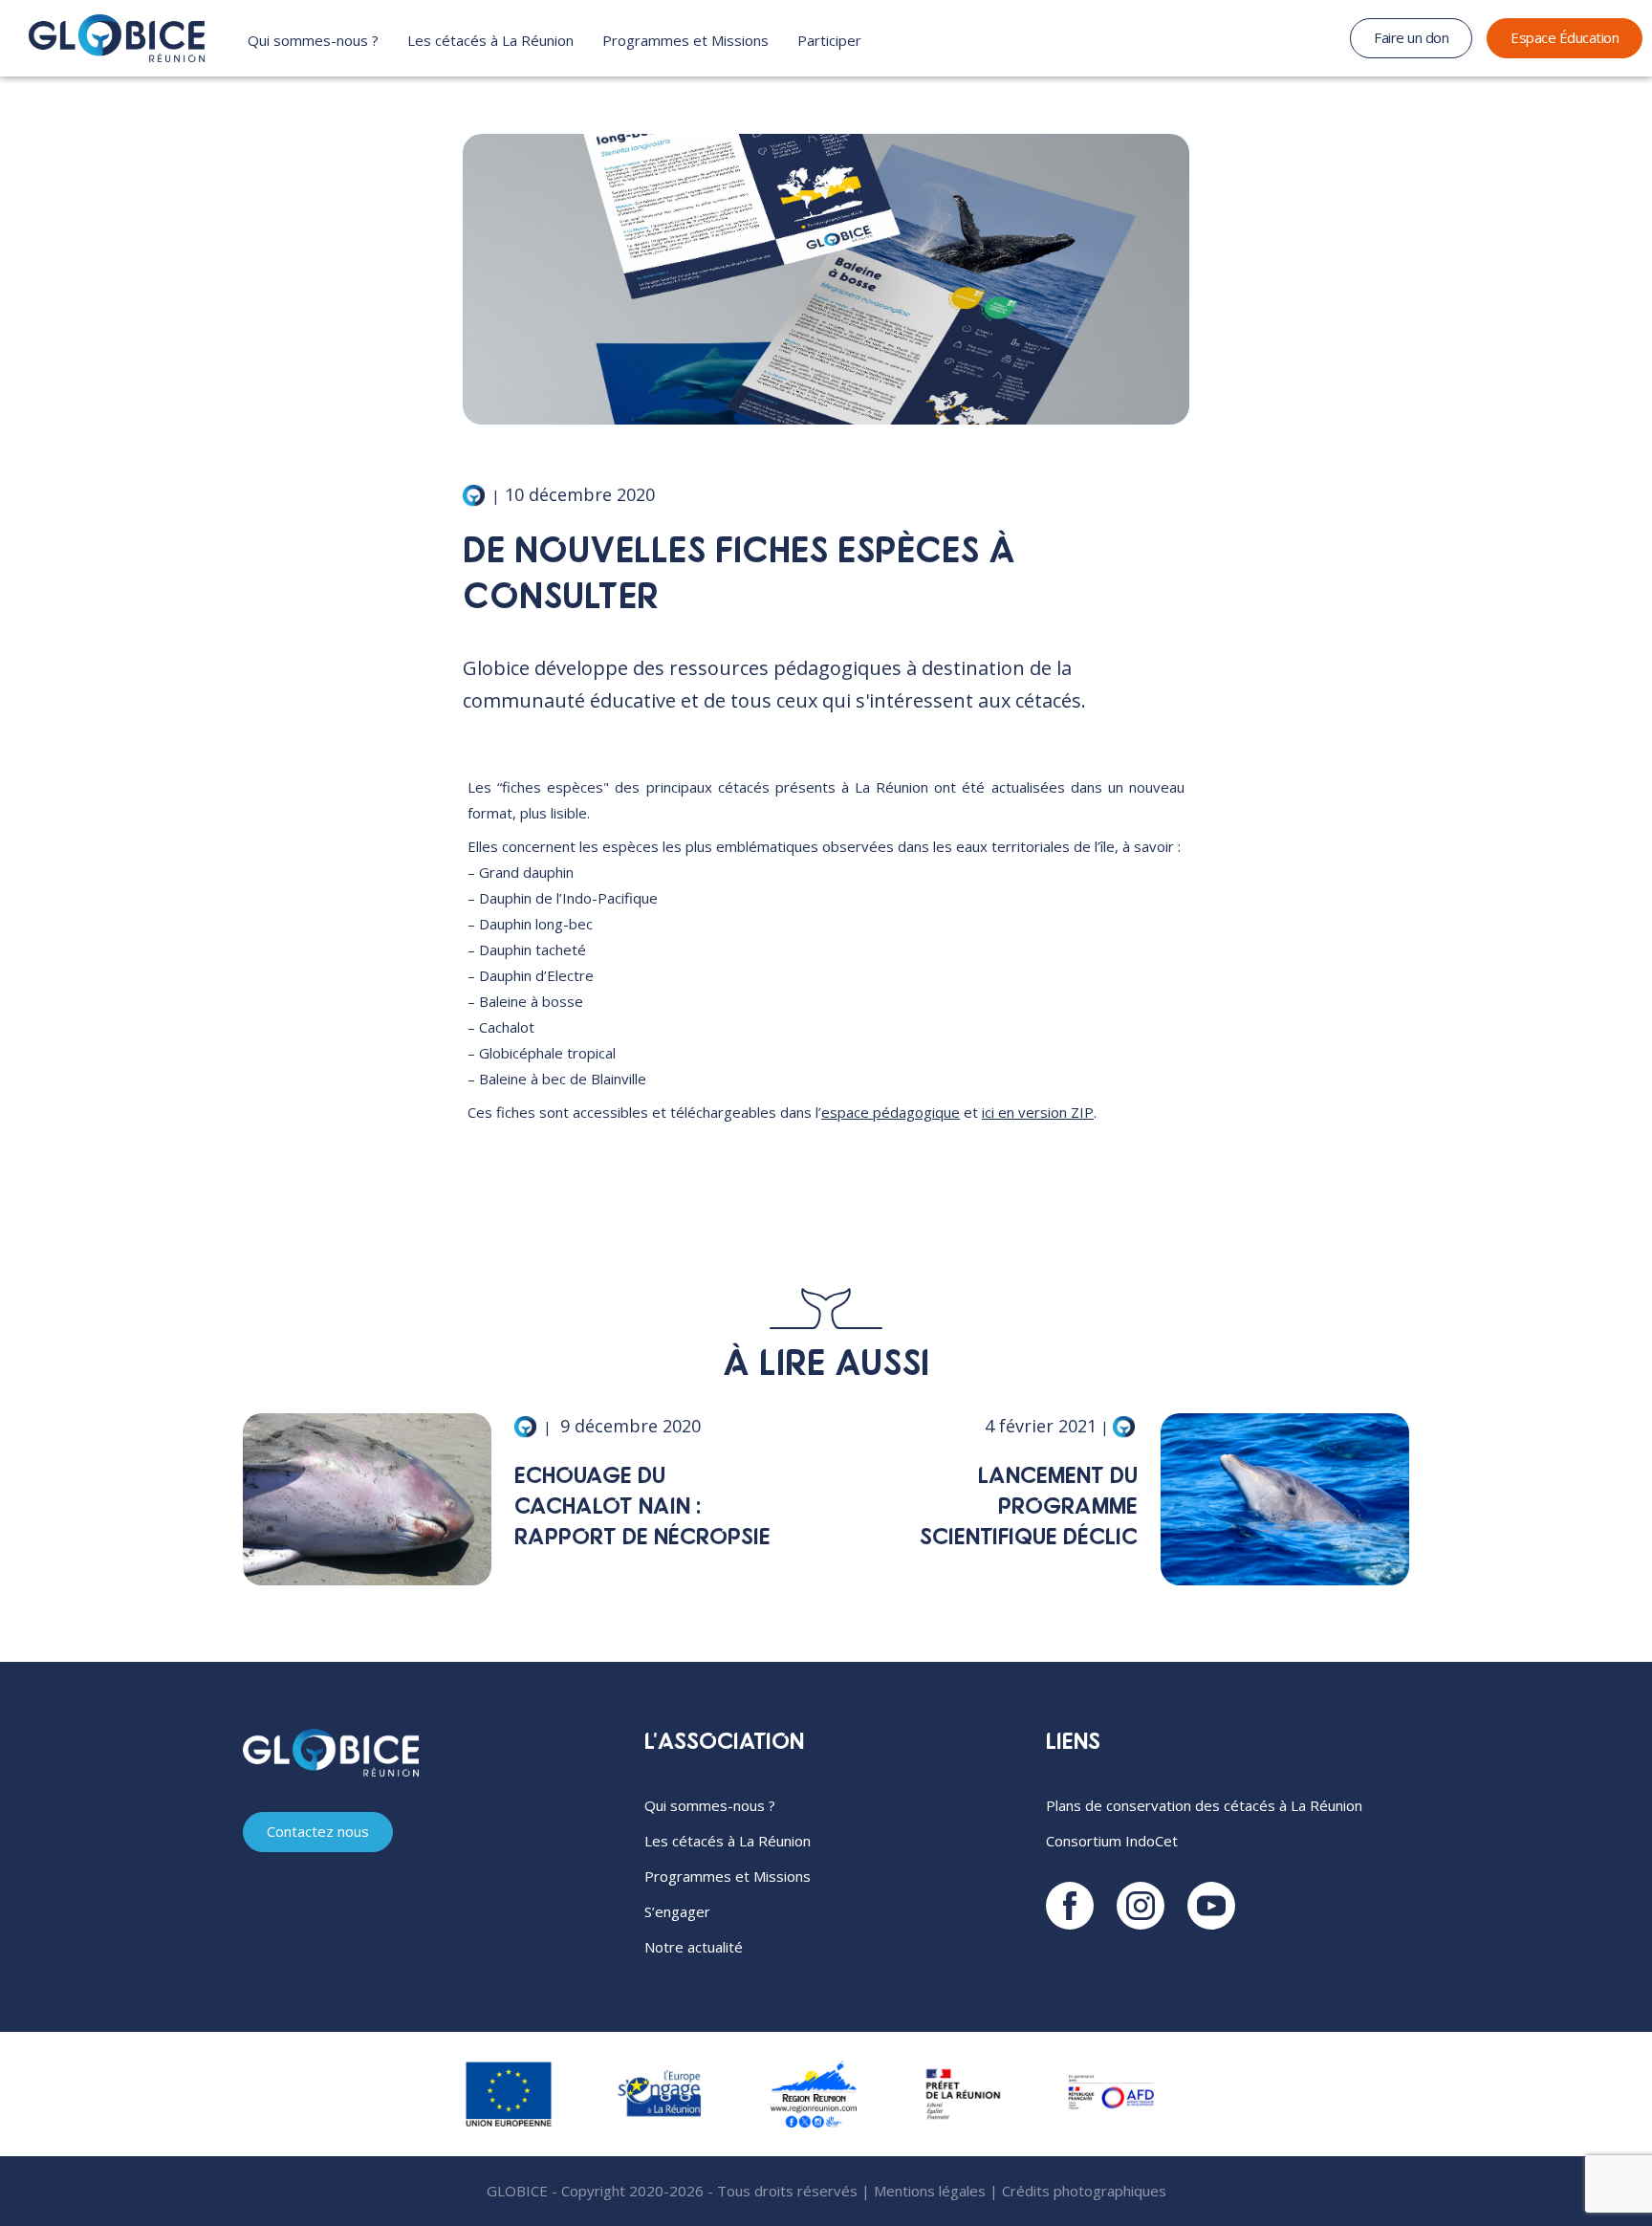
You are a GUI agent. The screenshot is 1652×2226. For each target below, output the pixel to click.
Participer (829, 40)
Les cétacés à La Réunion (490, 40)
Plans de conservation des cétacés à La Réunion (1204, 1805)
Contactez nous (318, 1831)
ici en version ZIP (1038, 1112)
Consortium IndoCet (1112, 1841)
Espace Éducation (1565, 37)
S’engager (677, 1911)
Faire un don (1411, 37)
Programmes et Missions (685, 40)
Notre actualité (694, 1947)
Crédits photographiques (1084, 2191)
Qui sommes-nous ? (313, 40)
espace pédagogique (891, 1112)
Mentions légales (930, 2191)
